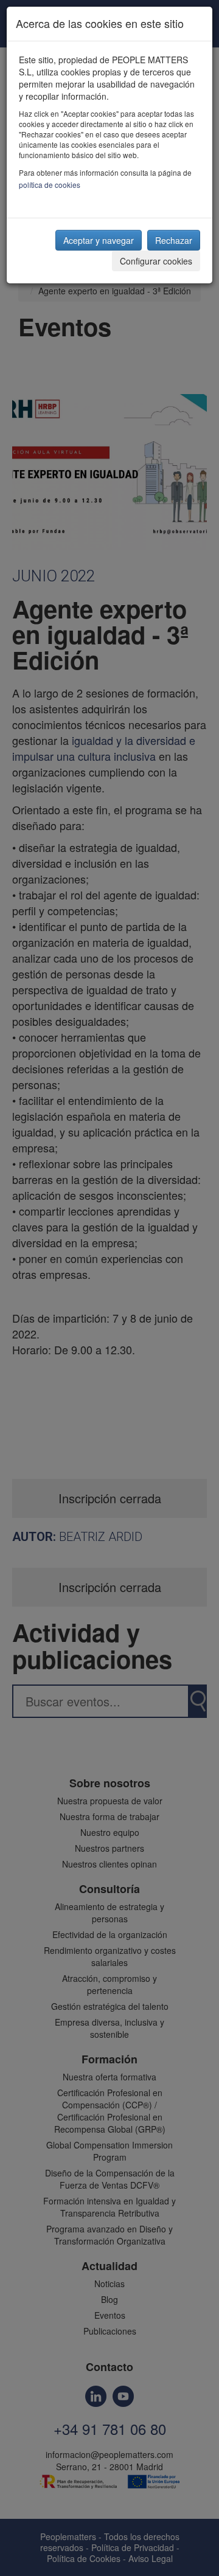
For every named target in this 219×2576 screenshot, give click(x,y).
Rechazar (174, 240)
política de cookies (50, 185)
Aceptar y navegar (99, 240)
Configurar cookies (156, 261)
